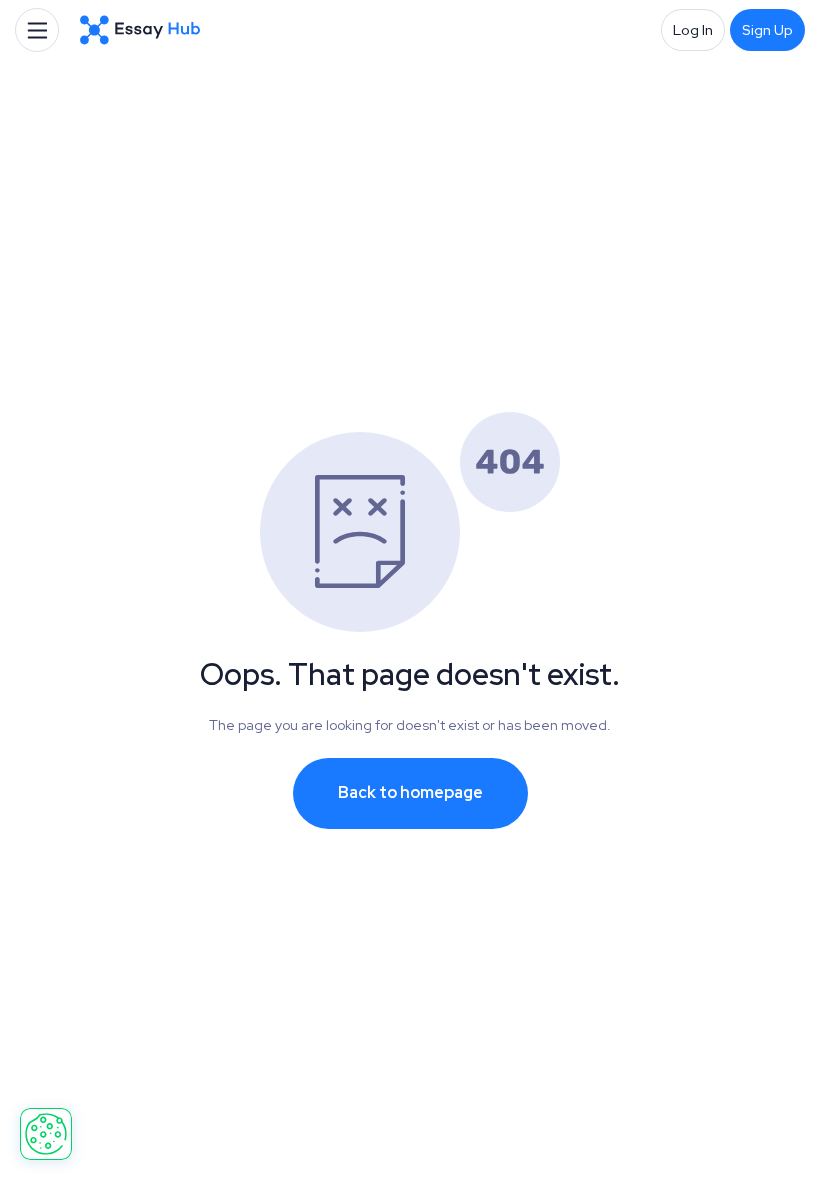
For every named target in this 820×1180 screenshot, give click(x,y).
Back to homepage (410, 792)
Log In (693, 30)
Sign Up (767, 30)
